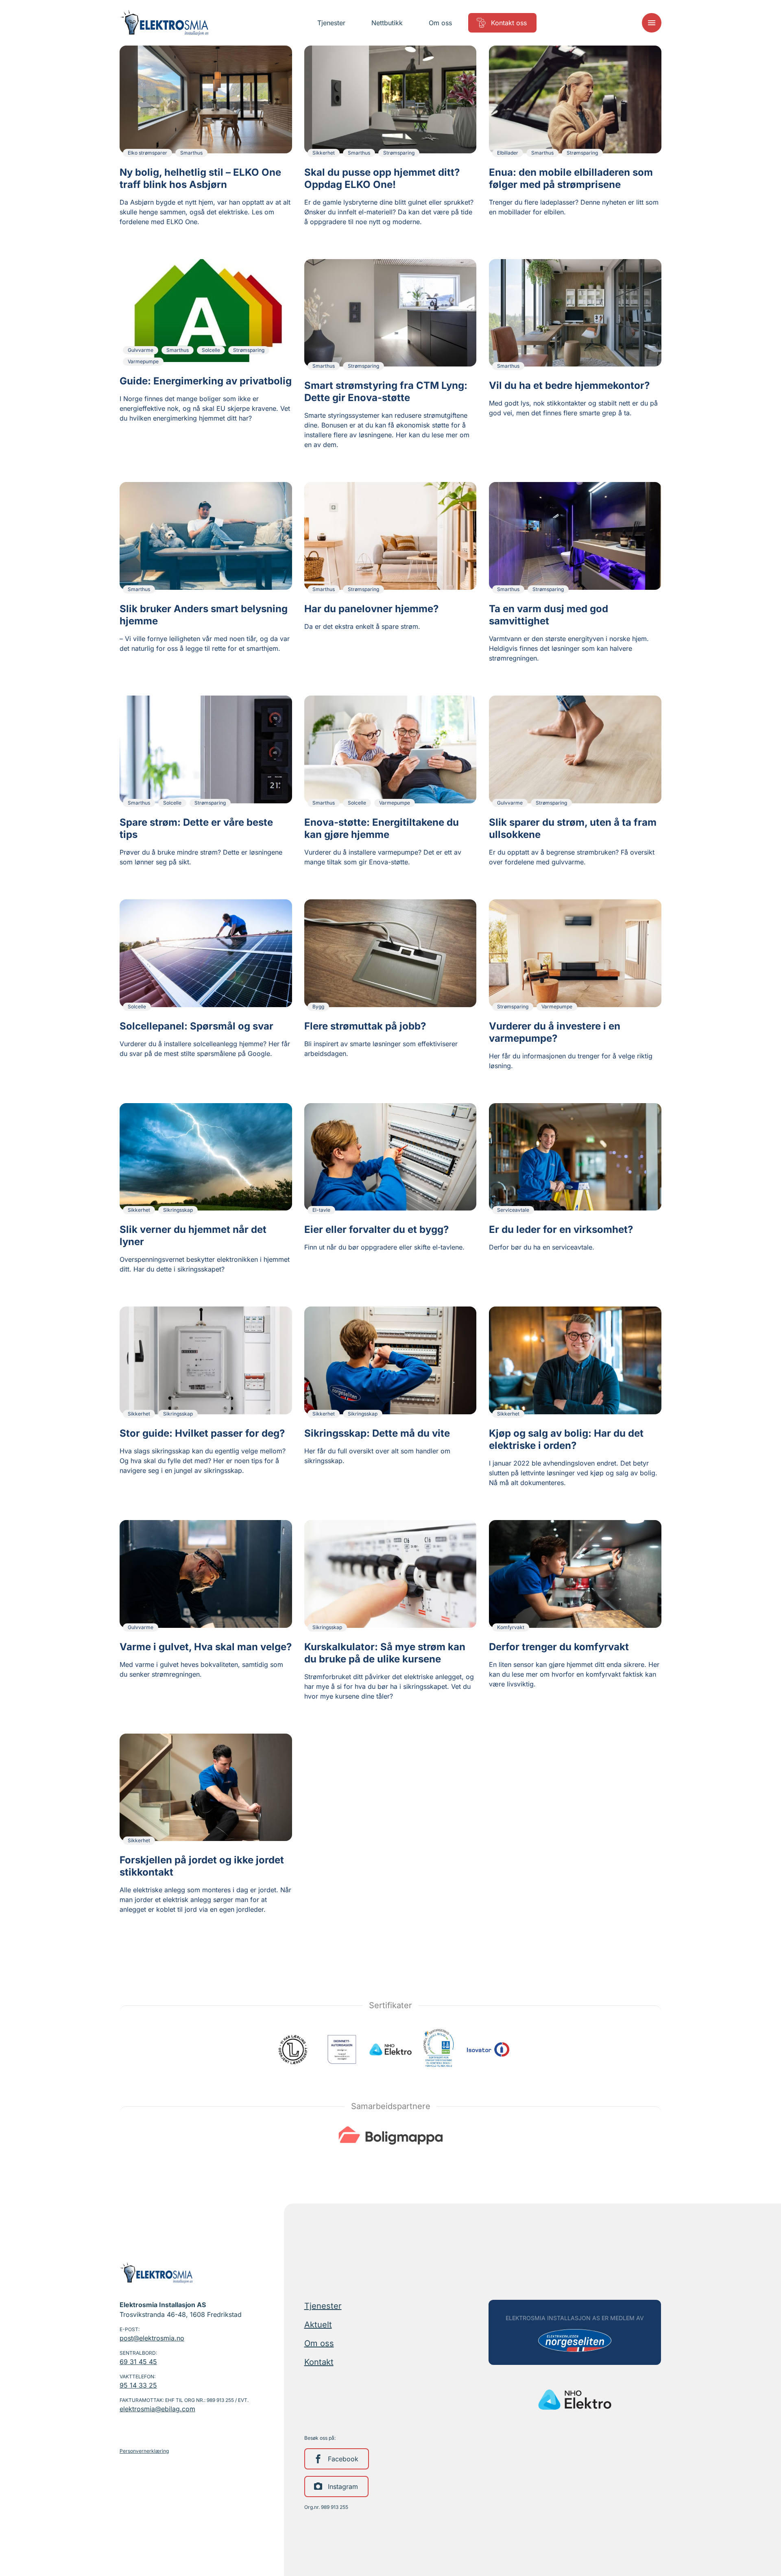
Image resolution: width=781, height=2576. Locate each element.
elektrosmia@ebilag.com (157, 2409)
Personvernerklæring (144, 2451)
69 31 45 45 (138, 2362)
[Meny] (652, 23)
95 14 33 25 (138, 2385)
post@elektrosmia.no (152, 2338)
